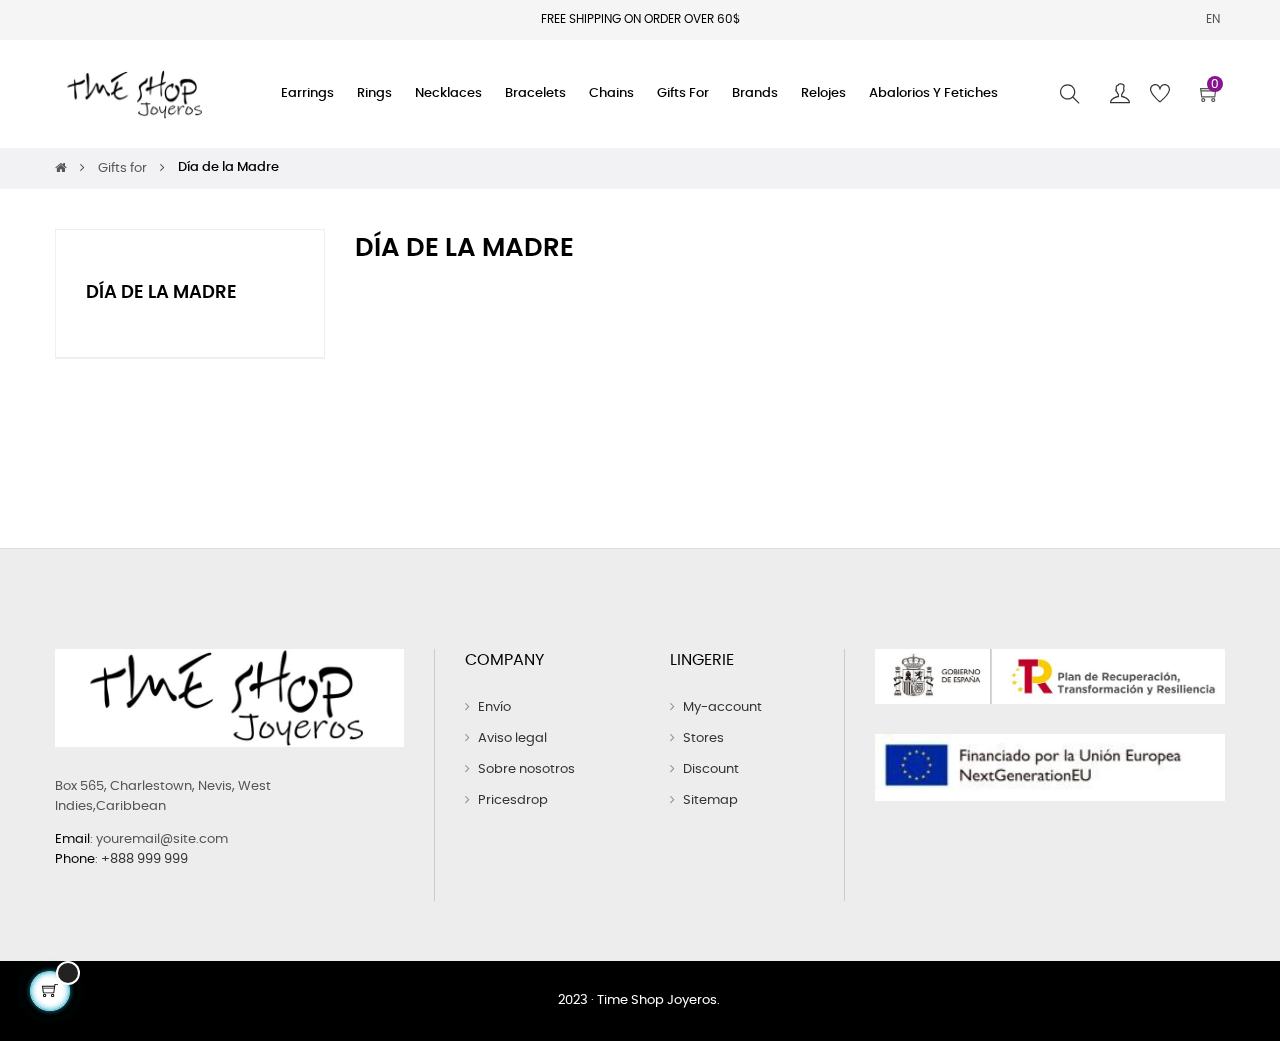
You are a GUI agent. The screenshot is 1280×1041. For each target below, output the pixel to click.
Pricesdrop (513, 800)
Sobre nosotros (526, 769)
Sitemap (710, 800)
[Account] (1120, 94)
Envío (494, 707)
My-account (722, 707)
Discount (711, 769)
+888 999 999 (144, 859)
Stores (703, 738)
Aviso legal (512, 738)
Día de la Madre (161, 293)
